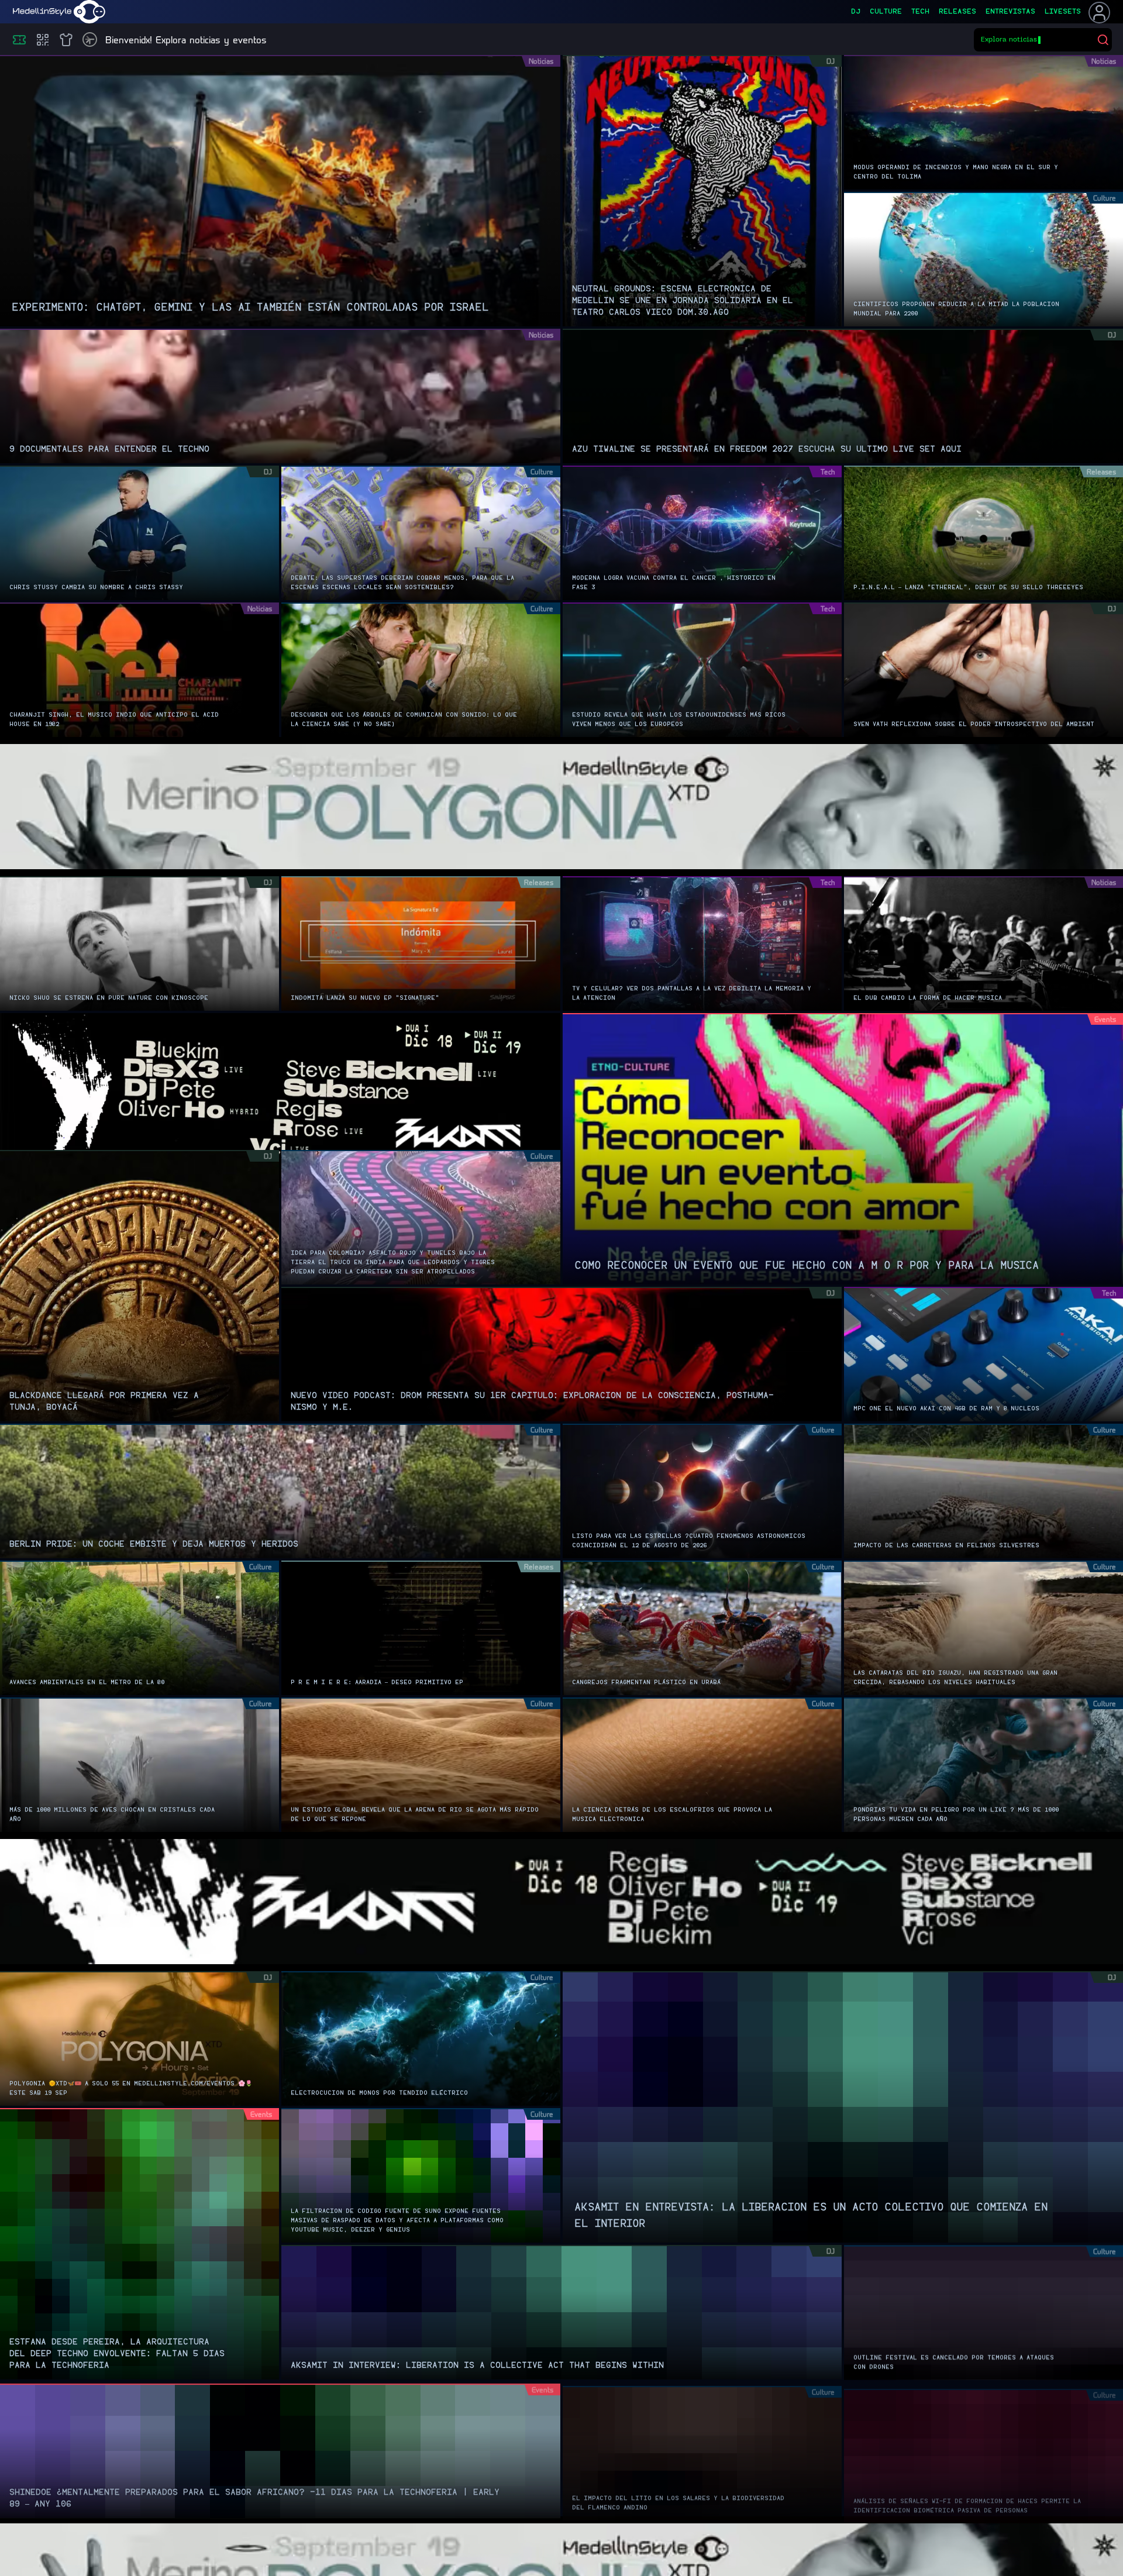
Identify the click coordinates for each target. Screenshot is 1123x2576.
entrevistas (1010, 12)
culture (886, 12)
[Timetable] (90, 39)
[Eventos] (19, 40)
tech (920, 12)
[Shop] (66, 40)
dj (856, 12)
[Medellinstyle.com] (59, 12)
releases (957, 12)
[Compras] (43, 40)
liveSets (1063, 12)
